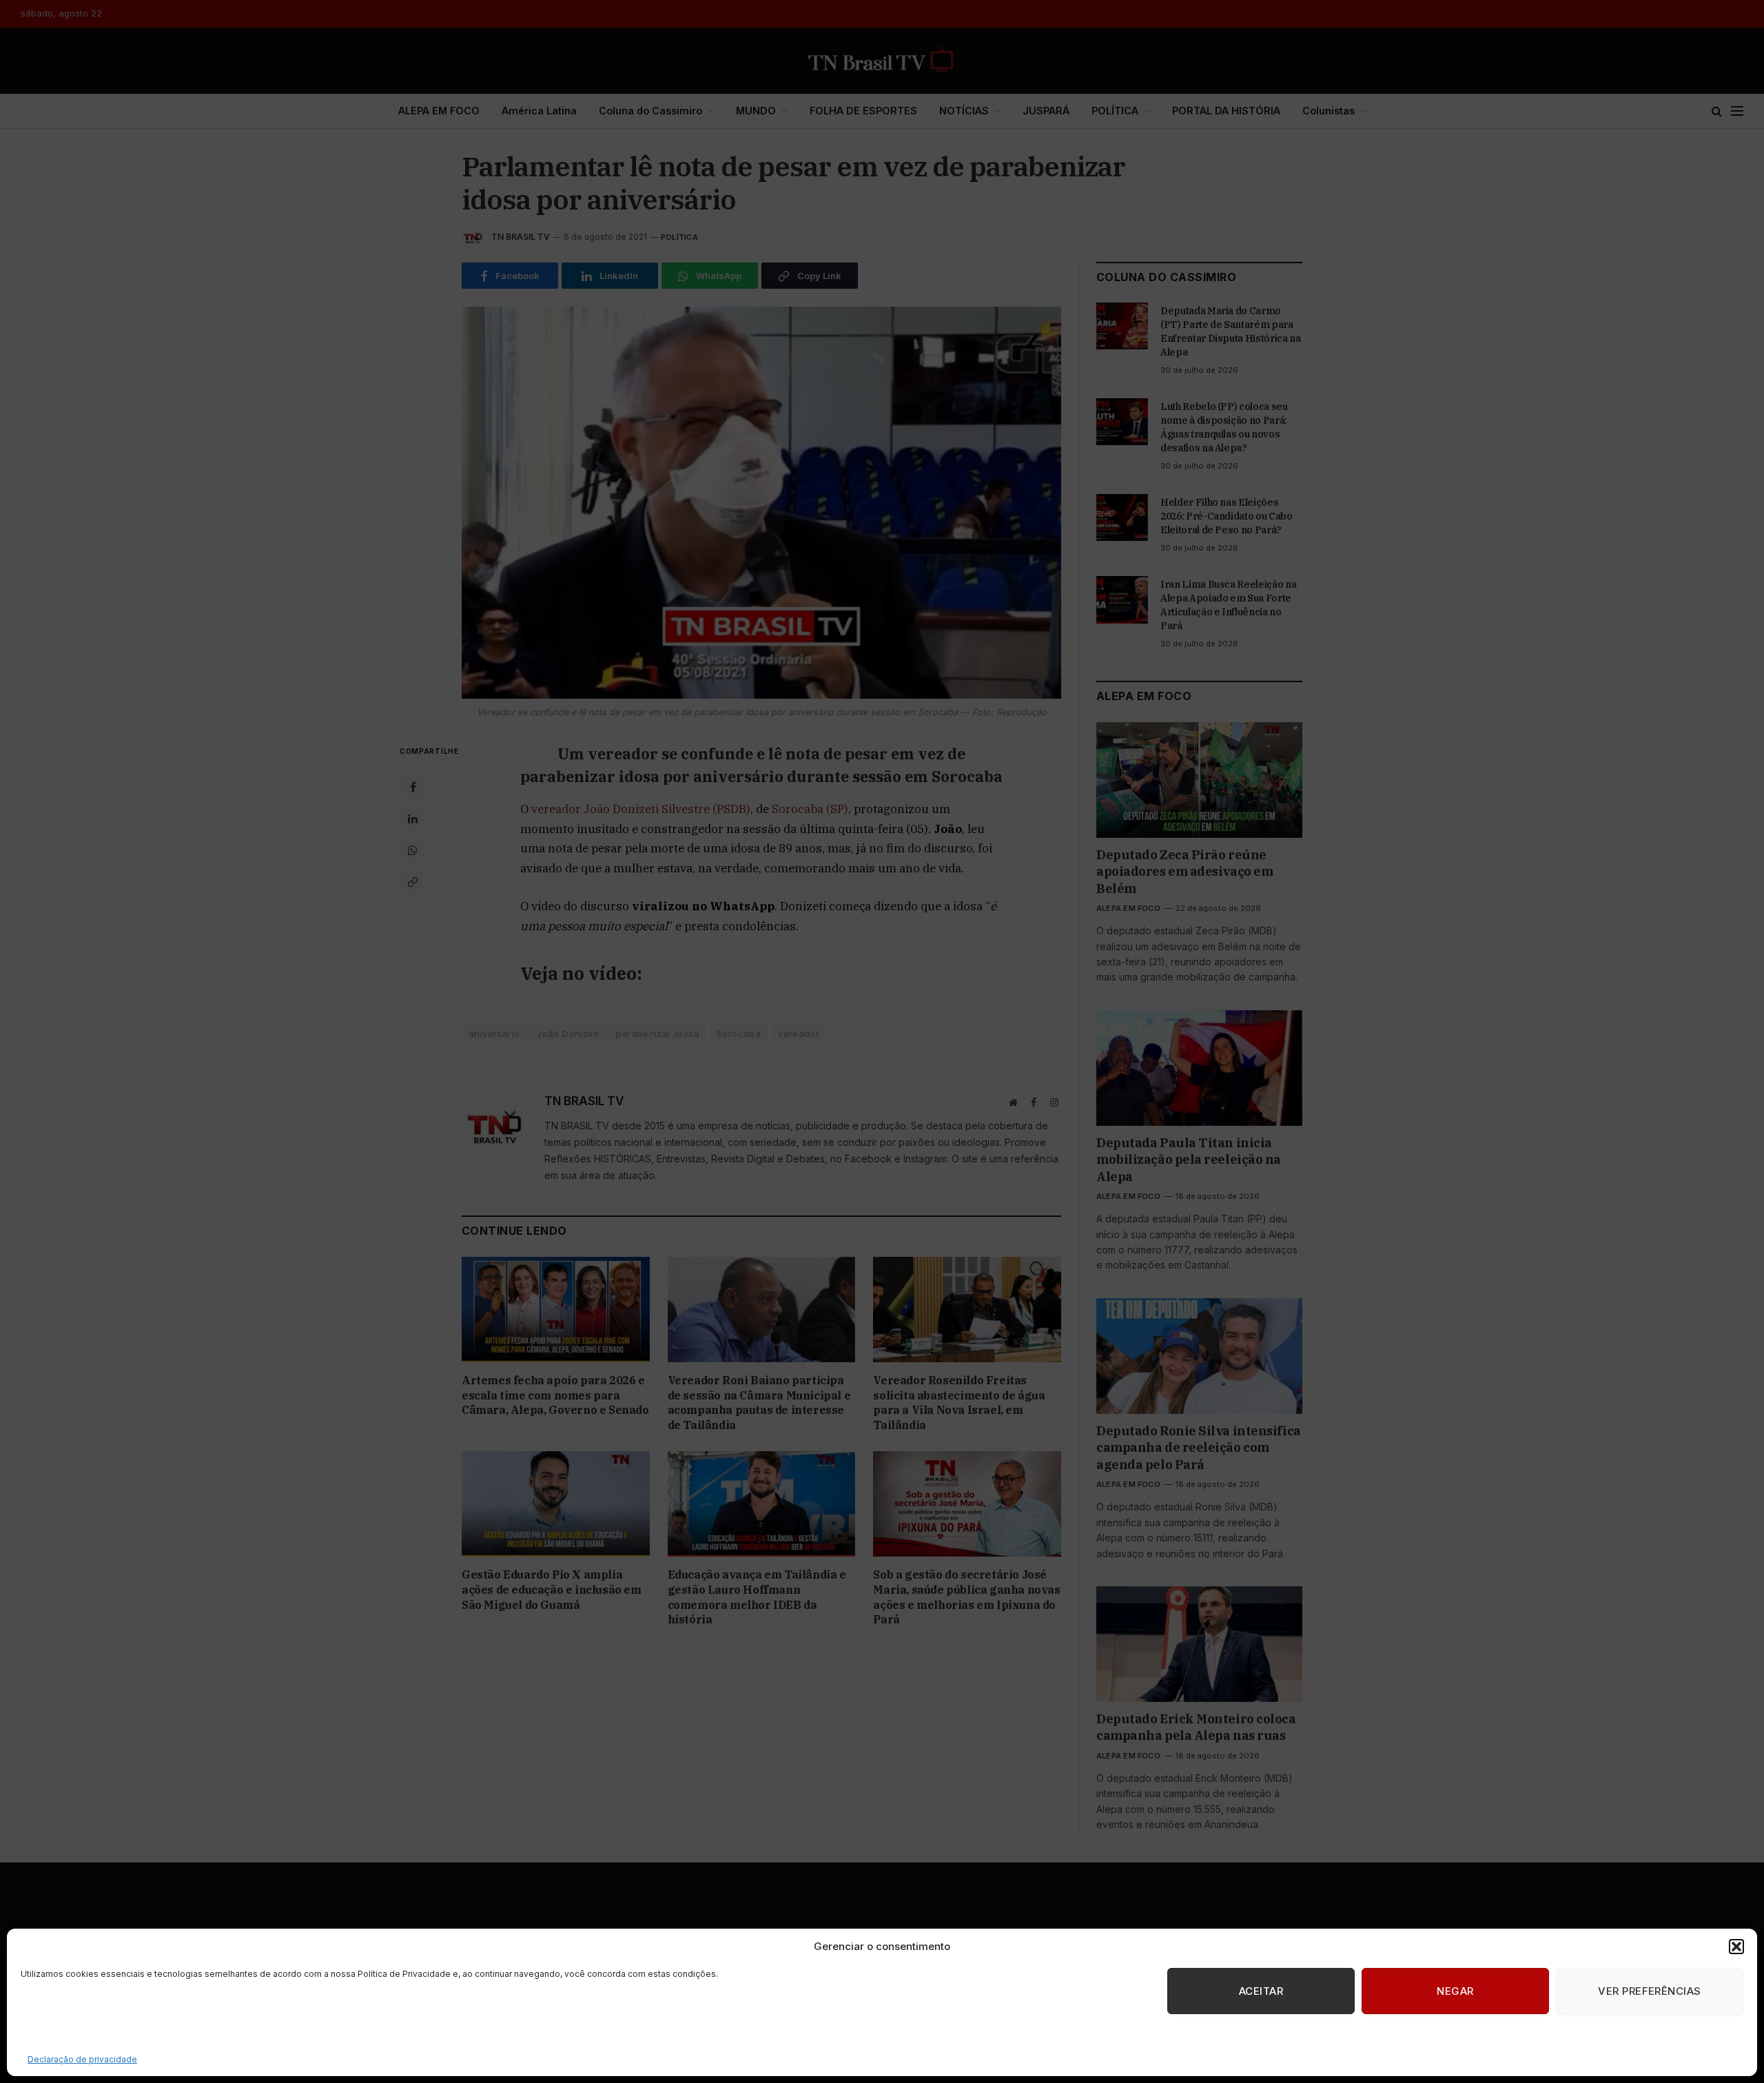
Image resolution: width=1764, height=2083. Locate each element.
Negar (1455, 1991)
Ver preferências (1649, 1991)
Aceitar (1261, 1991)
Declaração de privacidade (82, 2059)
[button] (1736, 1947)
